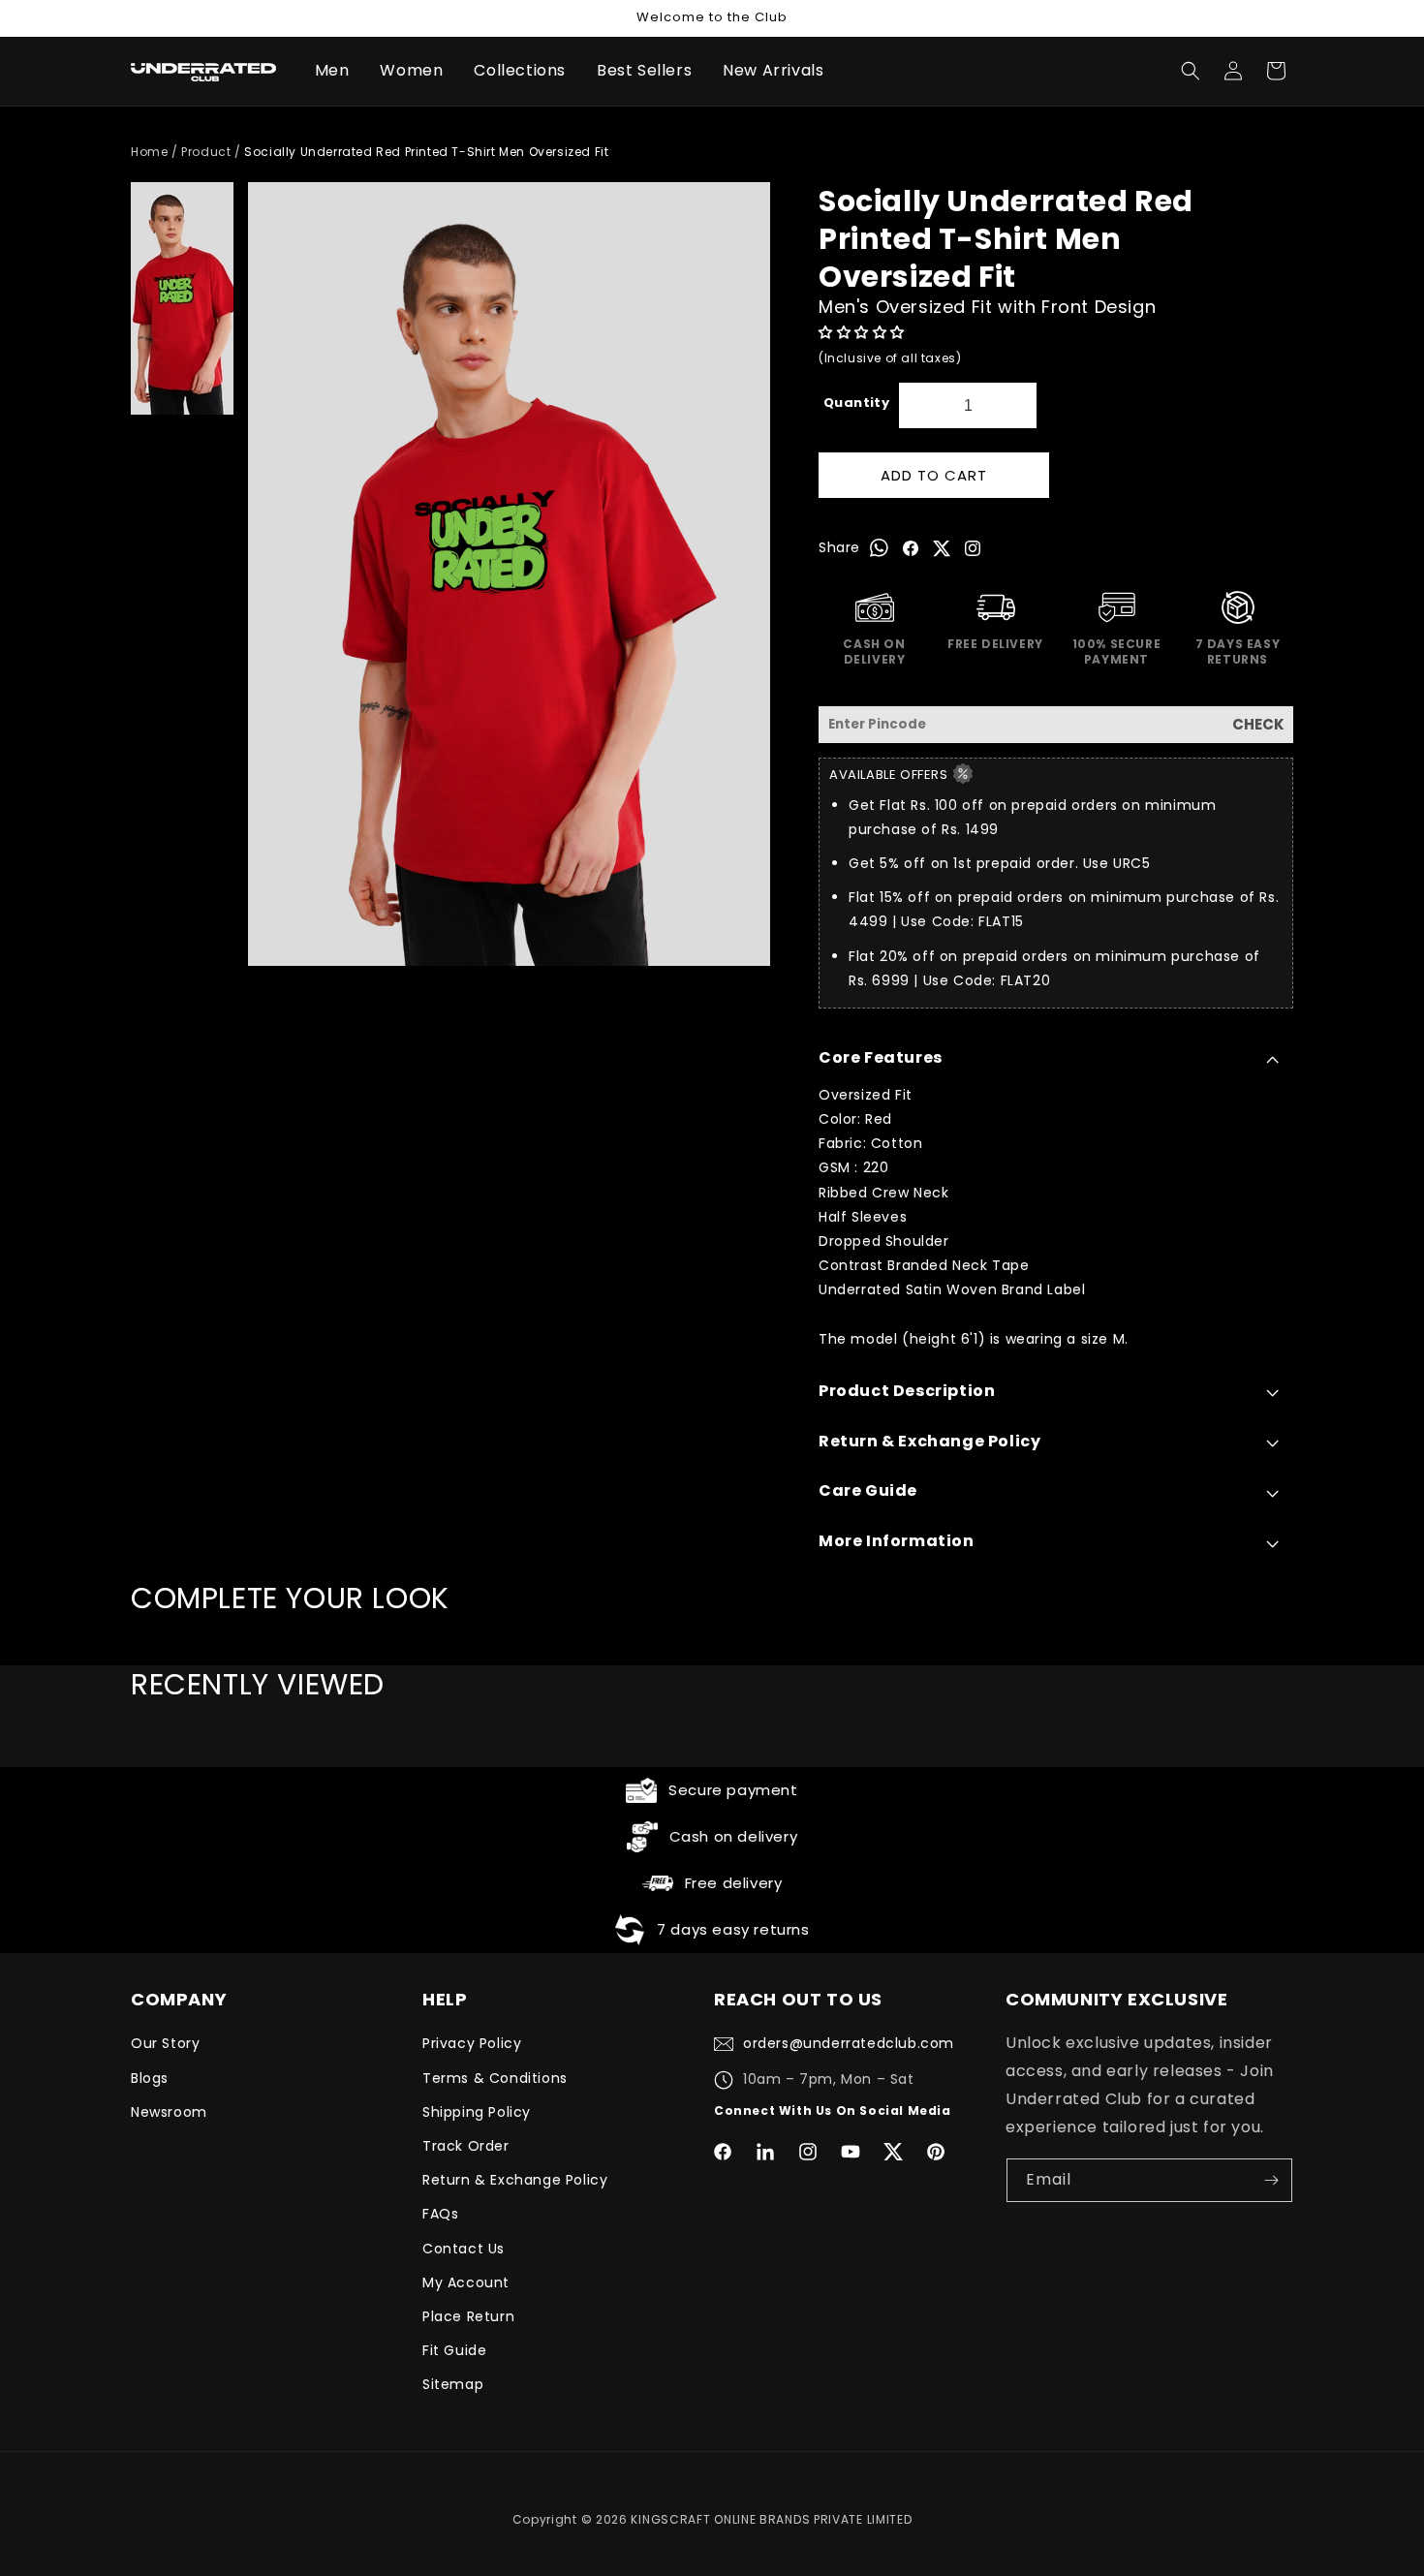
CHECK (1258, 724)
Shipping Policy (477, 2112)
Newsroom (169, 2112)
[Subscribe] (1271, 2180)
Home (149, 152)
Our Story (165, 2043)
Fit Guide (454, 2350)
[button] (864, 332)
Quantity (856, 403)
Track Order (466, 2146)
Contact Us (464, 2249)
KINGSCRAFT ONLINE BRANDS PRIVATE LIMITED (771, 2519)
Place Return (468, 2316)
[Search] (1191, 71)
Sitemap (453, 2384)
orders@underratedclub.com (849, 2043)
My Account (466, 2282)
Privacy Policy (472, 2043)
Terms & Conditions (495, 2078)
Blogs (150, 2078)
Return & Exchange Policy (515, 2180)
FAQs (440, 2214)
